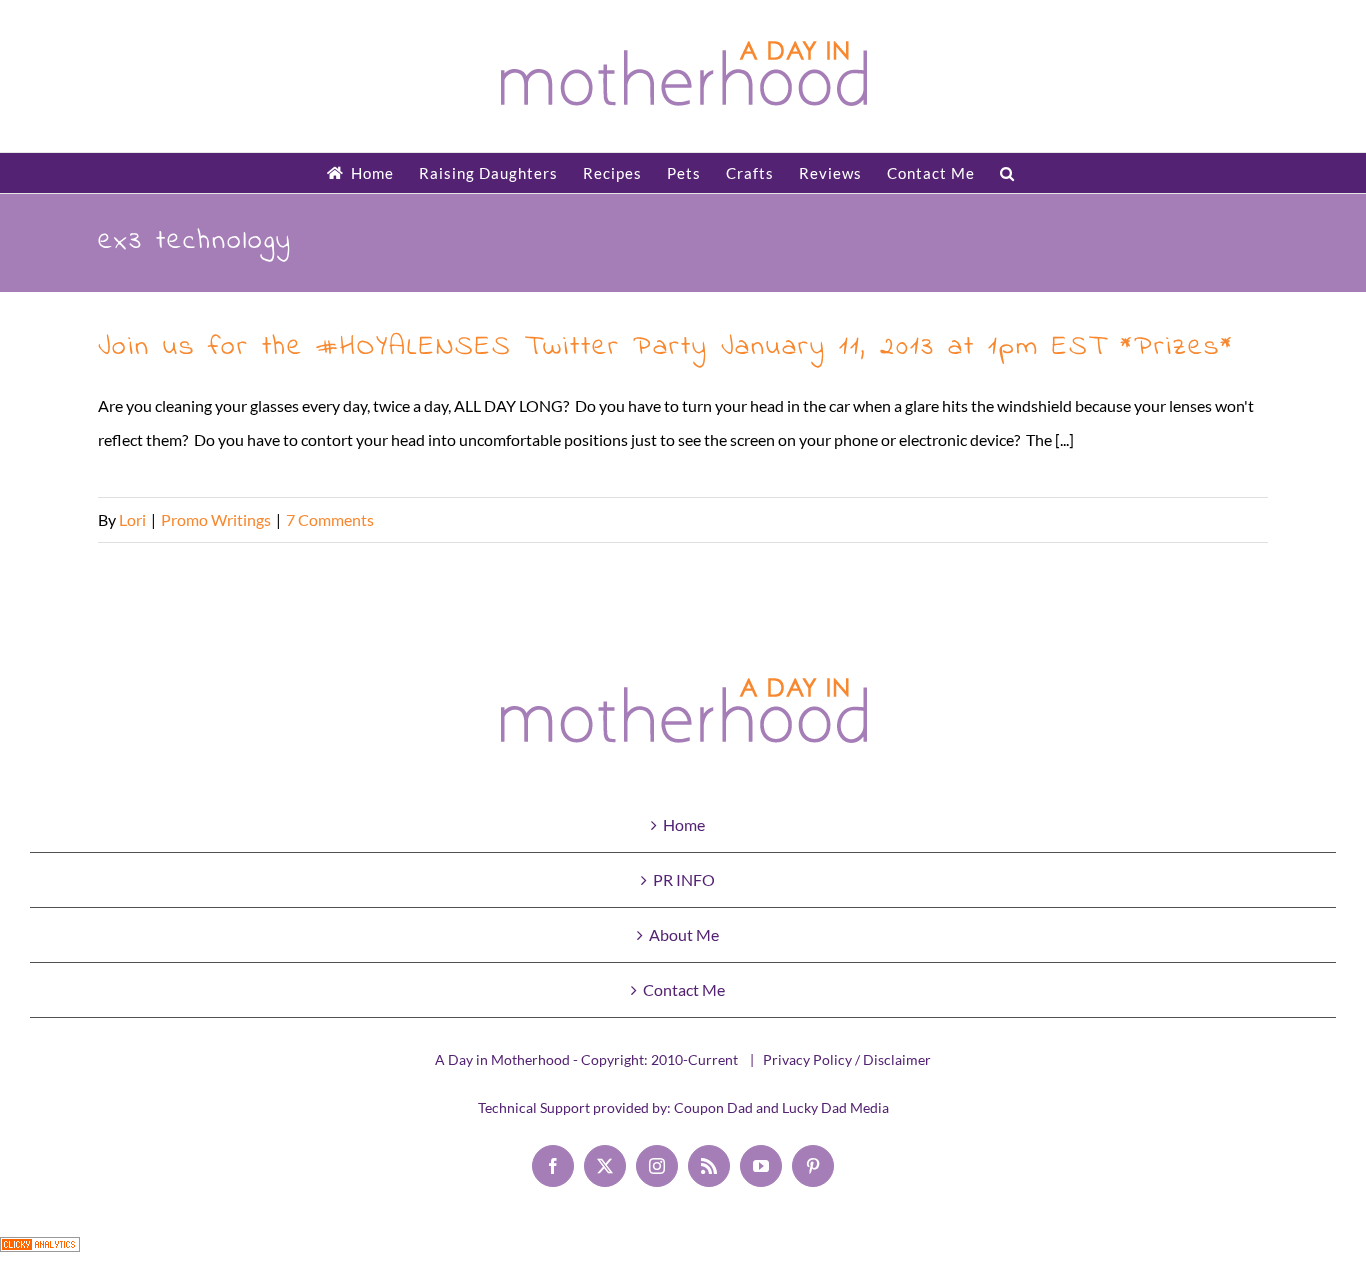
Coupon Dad (713, 1107)
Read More (1230, 519)
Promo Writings (216, 519)
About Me (684, 934)
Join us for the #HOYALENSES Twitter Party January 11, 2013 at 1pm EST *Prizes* (666, 347)
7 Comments (330, 519)
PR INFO (684, 879)
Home (684, 824)
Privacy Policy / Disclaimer (847, 1059)
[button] (1007, 173)
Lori (132, 519)
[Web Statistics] (40, 1253)
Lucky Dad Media (835, 1107)
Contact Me (684, 989)
